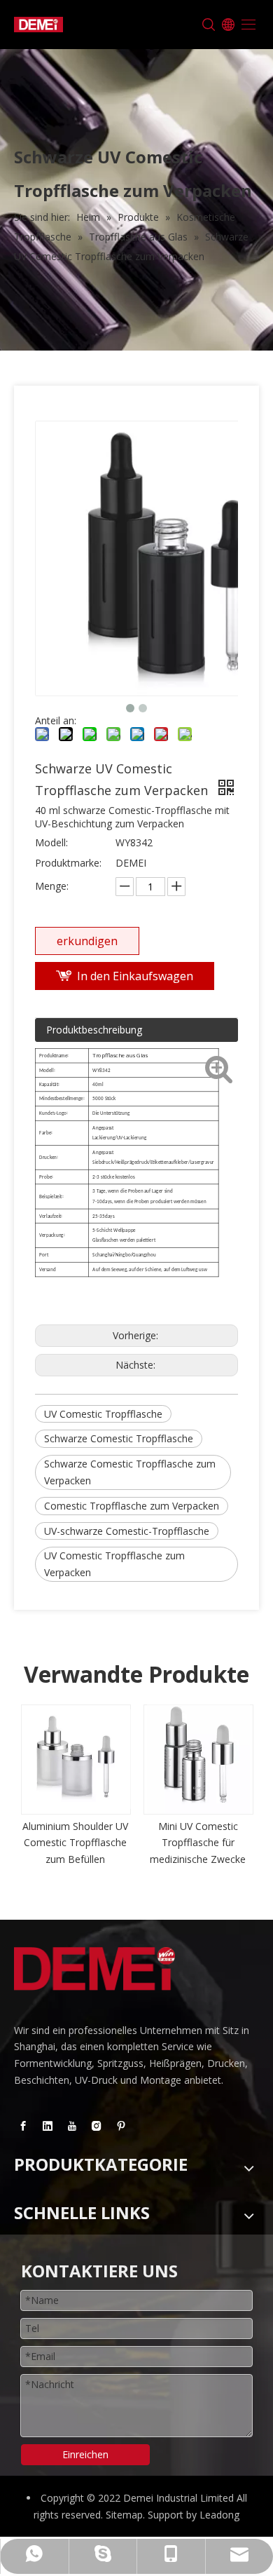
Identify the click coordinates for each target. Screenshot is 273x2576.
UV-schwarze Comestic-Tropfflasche (127, 1531)
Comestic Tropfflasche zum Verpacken (132, 1506)
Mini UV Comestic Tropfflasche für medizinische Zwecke (198, 1843)
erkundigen (87, 941)
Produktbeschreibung (94, 1030)
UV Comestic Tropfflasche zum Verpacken (114, 1564)
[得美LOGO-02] (94, 1969)
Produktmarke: (68, 863)
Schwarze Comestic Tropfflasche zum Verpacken (130, 1472)
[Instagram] (97, 2126)
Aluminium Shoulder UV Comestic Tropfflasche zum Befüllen (75, 1843)
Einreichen (85, 2454)
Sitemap (124, 2515)
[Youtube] (72, 2126)
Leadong (219, 2515)
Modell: (51, 842)
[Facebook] (23, 2126)
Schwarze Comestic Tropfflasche (119, 1438)
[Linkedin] (48, 2126)
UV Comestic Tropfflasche (103, 1414)
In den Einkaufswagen (135, 976)
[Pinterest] (121, 2126)
